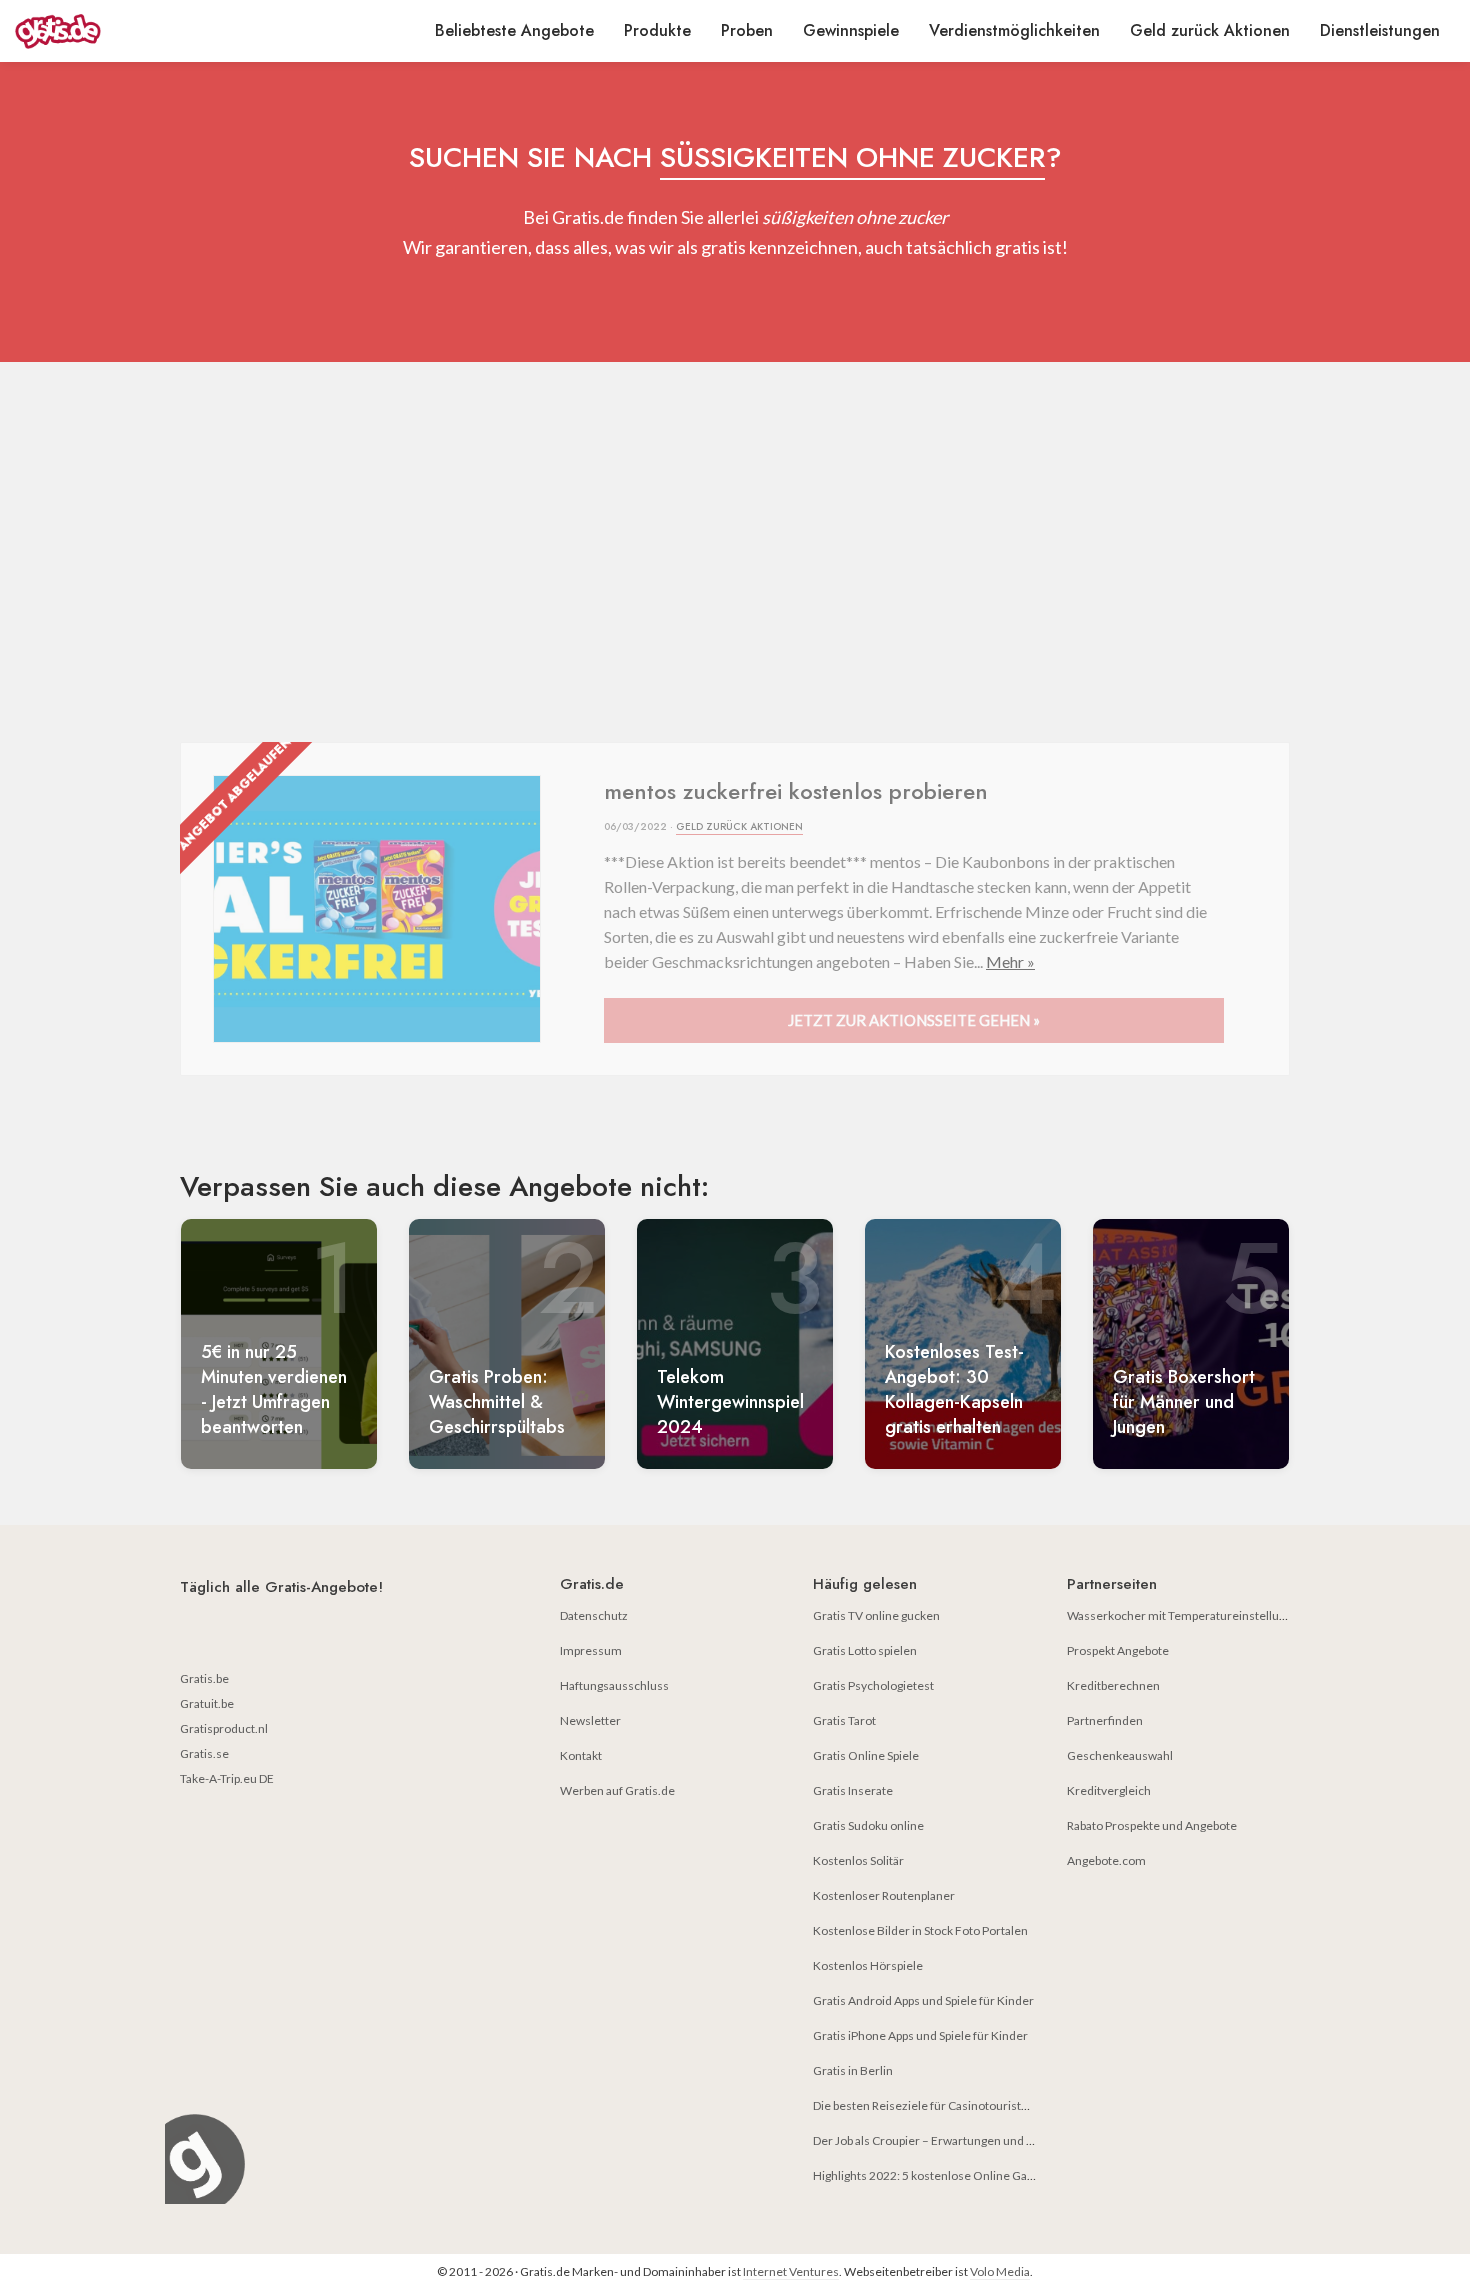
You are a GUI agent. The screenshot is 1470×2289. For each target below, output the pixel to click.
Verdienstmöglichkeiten (1014, 30)
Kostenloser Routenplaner (884, 1895)
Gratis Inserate (853, 1790)
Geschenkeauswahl (1120, 1755)
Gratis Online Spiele (866, 1755)
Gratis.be (204, 1678)
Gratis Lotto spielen (865, 1650)
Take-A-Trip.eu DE (227, 1778)
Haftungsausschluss (614, 1685)
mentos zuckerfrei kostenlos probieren (796, 791)
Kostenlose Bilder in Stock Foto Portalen (920, 1930)
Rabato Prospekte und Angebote (1152, 1825)
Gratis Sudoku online (868, 1825)
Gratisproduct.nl (224, 1728)
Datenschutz (594, 1615)
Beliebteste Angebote (514, 30)
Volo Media (1000, 2271)
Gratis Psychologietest (873, 1685)
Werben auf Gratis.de (617, 1790)
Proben (747, 30)
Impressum (591, 1650)
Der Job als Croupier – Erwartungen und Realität (939, 2140)
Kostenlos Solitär (858, 1860)
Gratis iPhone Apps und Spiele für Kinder (920, 2035)
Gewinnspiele (851, 30)
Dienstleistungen (1380, 30)
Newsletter (590, 1720)
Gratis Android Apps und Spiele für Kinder (923, 2000)
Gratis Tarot (844, 1720)
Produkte (657, 30)
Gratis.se (204, 1753)
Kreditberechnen (1113, 1685)
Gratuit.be (207, 1703)
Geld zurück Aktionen (1210, 30)
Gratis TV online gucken (876, 1615)
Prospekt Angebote (1118, 1650)
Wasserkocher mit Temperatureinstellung (1179, 1615)
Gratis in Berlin (853, 2070)
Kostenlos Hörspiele (868, 1965)
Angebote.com (1106, 1860)
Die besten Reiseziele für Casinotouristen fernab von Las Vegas (980, 2105)
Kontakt (581, 1755)
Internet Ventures (791, 2271)
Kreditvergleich (1109, 1790)
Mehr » (1010, 961)
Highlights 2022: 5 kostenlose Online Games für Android (964, 2175)
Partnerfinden (1105, 1720)
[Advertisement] (735, 552)
